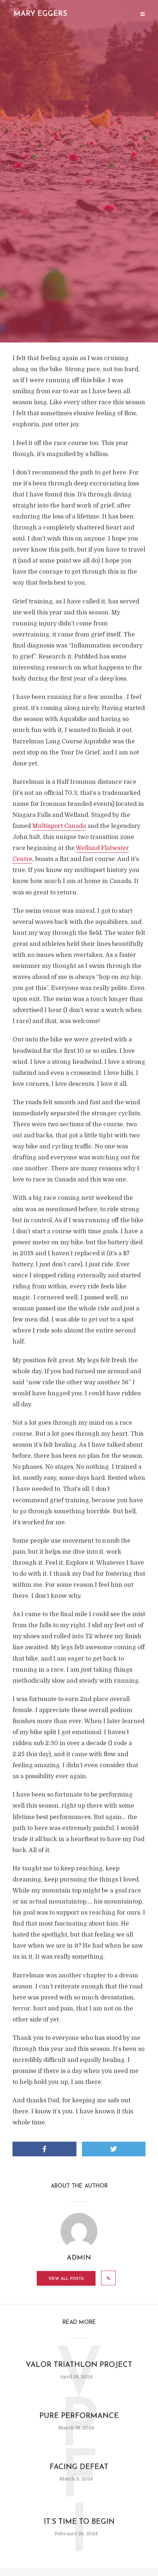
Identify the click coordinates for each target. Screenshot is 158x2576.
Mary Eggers (40, 14)
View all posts (66, 2279)
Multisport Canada (59, 826)
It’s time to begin (79, 2522)
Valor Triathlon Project (79, 2365)
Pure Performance (79, 2416)
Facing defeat (79, 2467)
